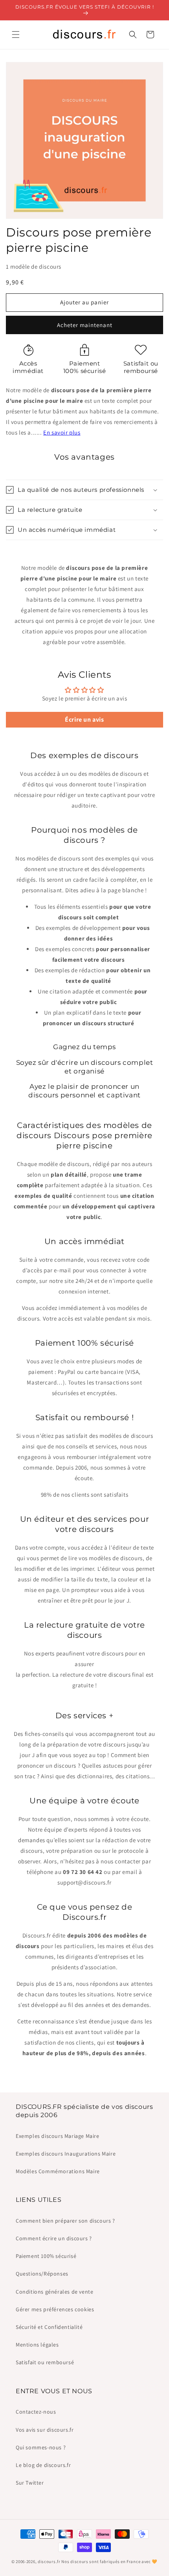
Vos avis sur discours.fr (45, 2430)
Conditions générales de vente (54, 2292)
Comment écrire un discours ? (54, 2238)
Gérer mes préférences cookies (55, 2309)
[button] (16, 35)
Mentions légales (37, 2345)
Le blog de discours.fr (43, 2465)
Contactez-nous (36, 2412)
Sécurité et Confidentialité (49, 2327)
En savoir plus (62, 432)
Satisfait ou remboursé (45, 2362)
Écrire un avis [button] (84, 719)
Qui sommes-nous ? (41, 2447)
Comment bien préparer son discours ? (65, 2221)
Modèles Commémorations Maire (58, 2171)
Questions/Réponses (42, 2274)
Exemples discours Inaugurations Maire (66, 2154)
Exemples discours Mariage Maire (58, 2136)
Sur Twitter (30, 2483)
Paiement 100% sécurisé (46, 2256)
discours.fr (49, 2561)
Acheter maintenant (85, 325)
